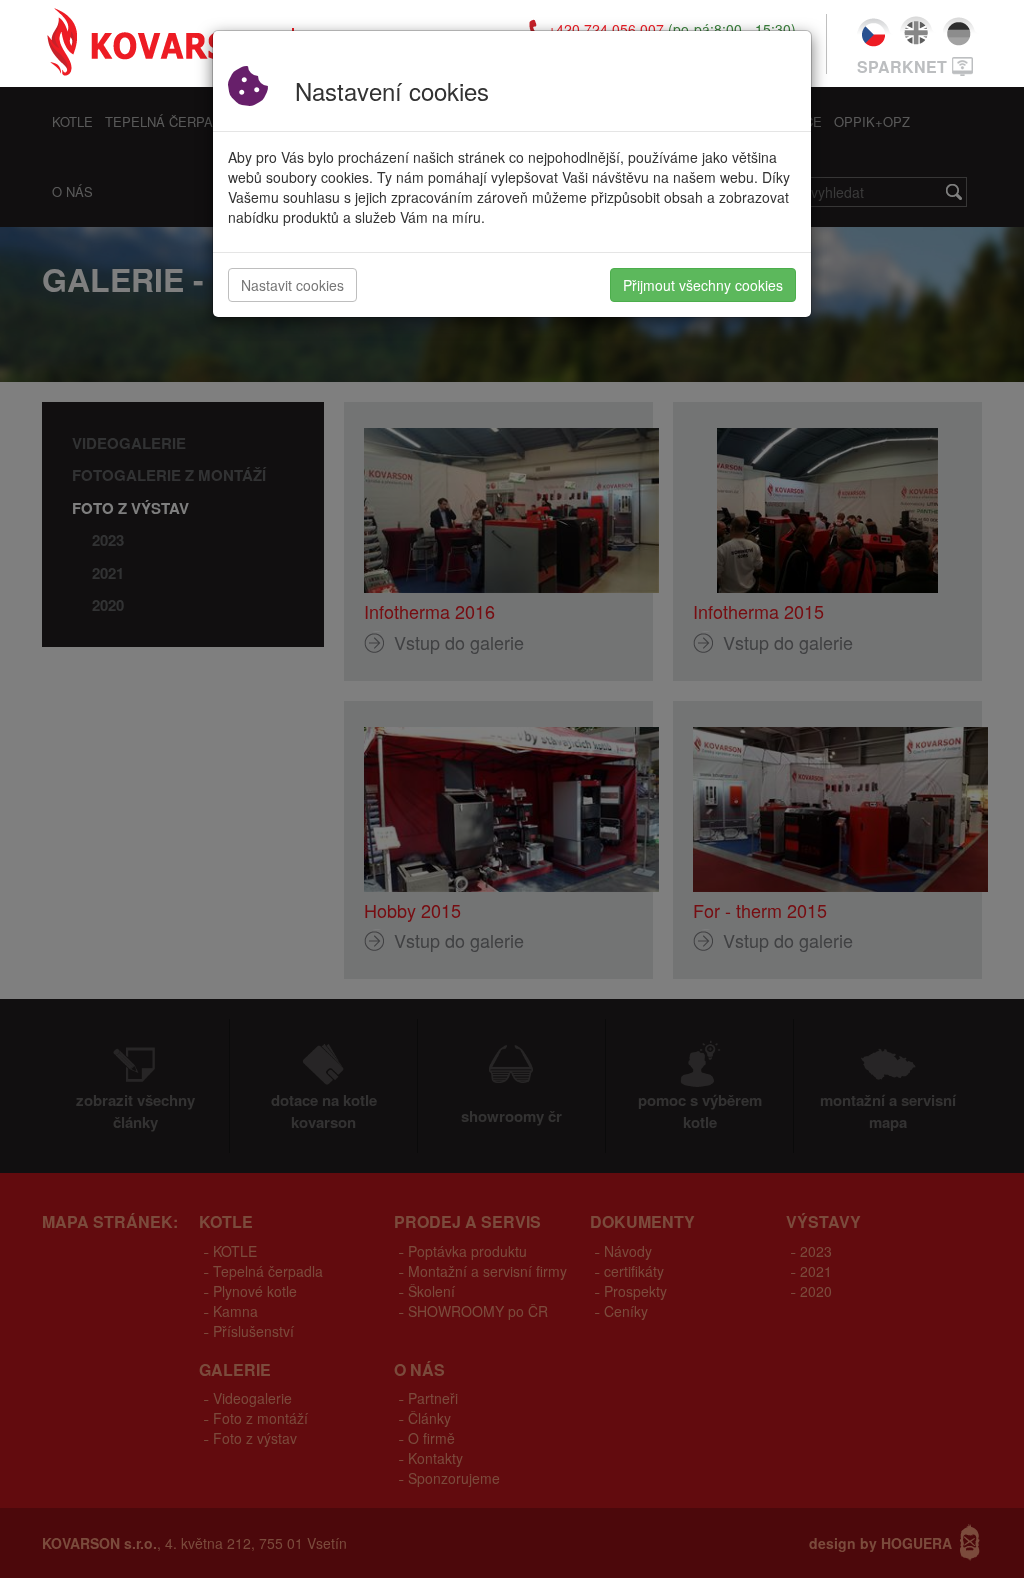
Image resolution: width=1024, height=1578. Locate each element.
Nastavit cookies (292, 285)
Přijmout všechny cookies (703, 285)
